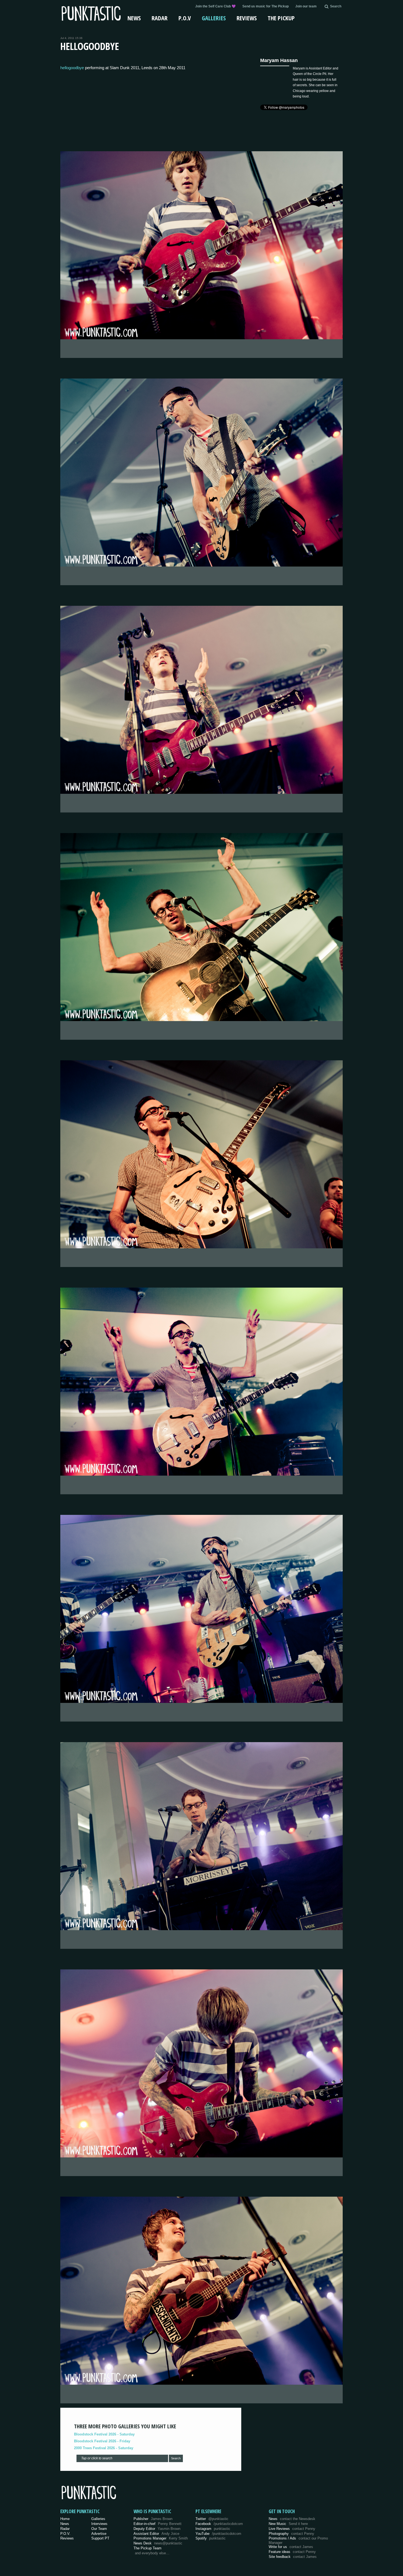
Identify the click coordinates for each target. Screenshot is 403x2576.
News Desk (158, 2543)
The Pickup (281, 18)
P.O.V (185, 18)
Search (176, 2458)
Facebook (219, 2524)
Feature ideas (292, 2552)
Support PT (100, 2538)
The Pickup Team (147, 2548)
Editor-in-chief (157, 2524)
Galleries (214, 18)
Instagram (213, 2529)
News (134, 18)
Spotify (211, 2538)
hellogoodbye (72, 68)
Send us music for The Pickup (266, 6)
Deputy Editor (157, 2529)
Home (65, 2519)
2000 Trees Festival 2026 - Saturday (104, 2448)
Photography (291, 2534)
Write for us (291, 2547)
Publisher (153, 2519)
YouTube (218, 2534)
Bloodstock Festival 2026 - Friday (102, 2441)
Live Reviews (292, 2529)
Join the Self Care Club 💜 (215, 6)
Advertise (99, 2534)
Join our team (306, 6)
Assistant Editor (156, 2534)
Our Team (99, 2529)
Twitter (212, 2519)
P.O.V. (65, 2534)
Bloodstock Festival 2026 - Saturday (104, 2434)
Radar (160, 18)
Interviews (99, 2524)
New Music (288, 2524)
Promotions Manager (161, 2538)
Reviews (247, 18)
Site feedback (293, 2557)
